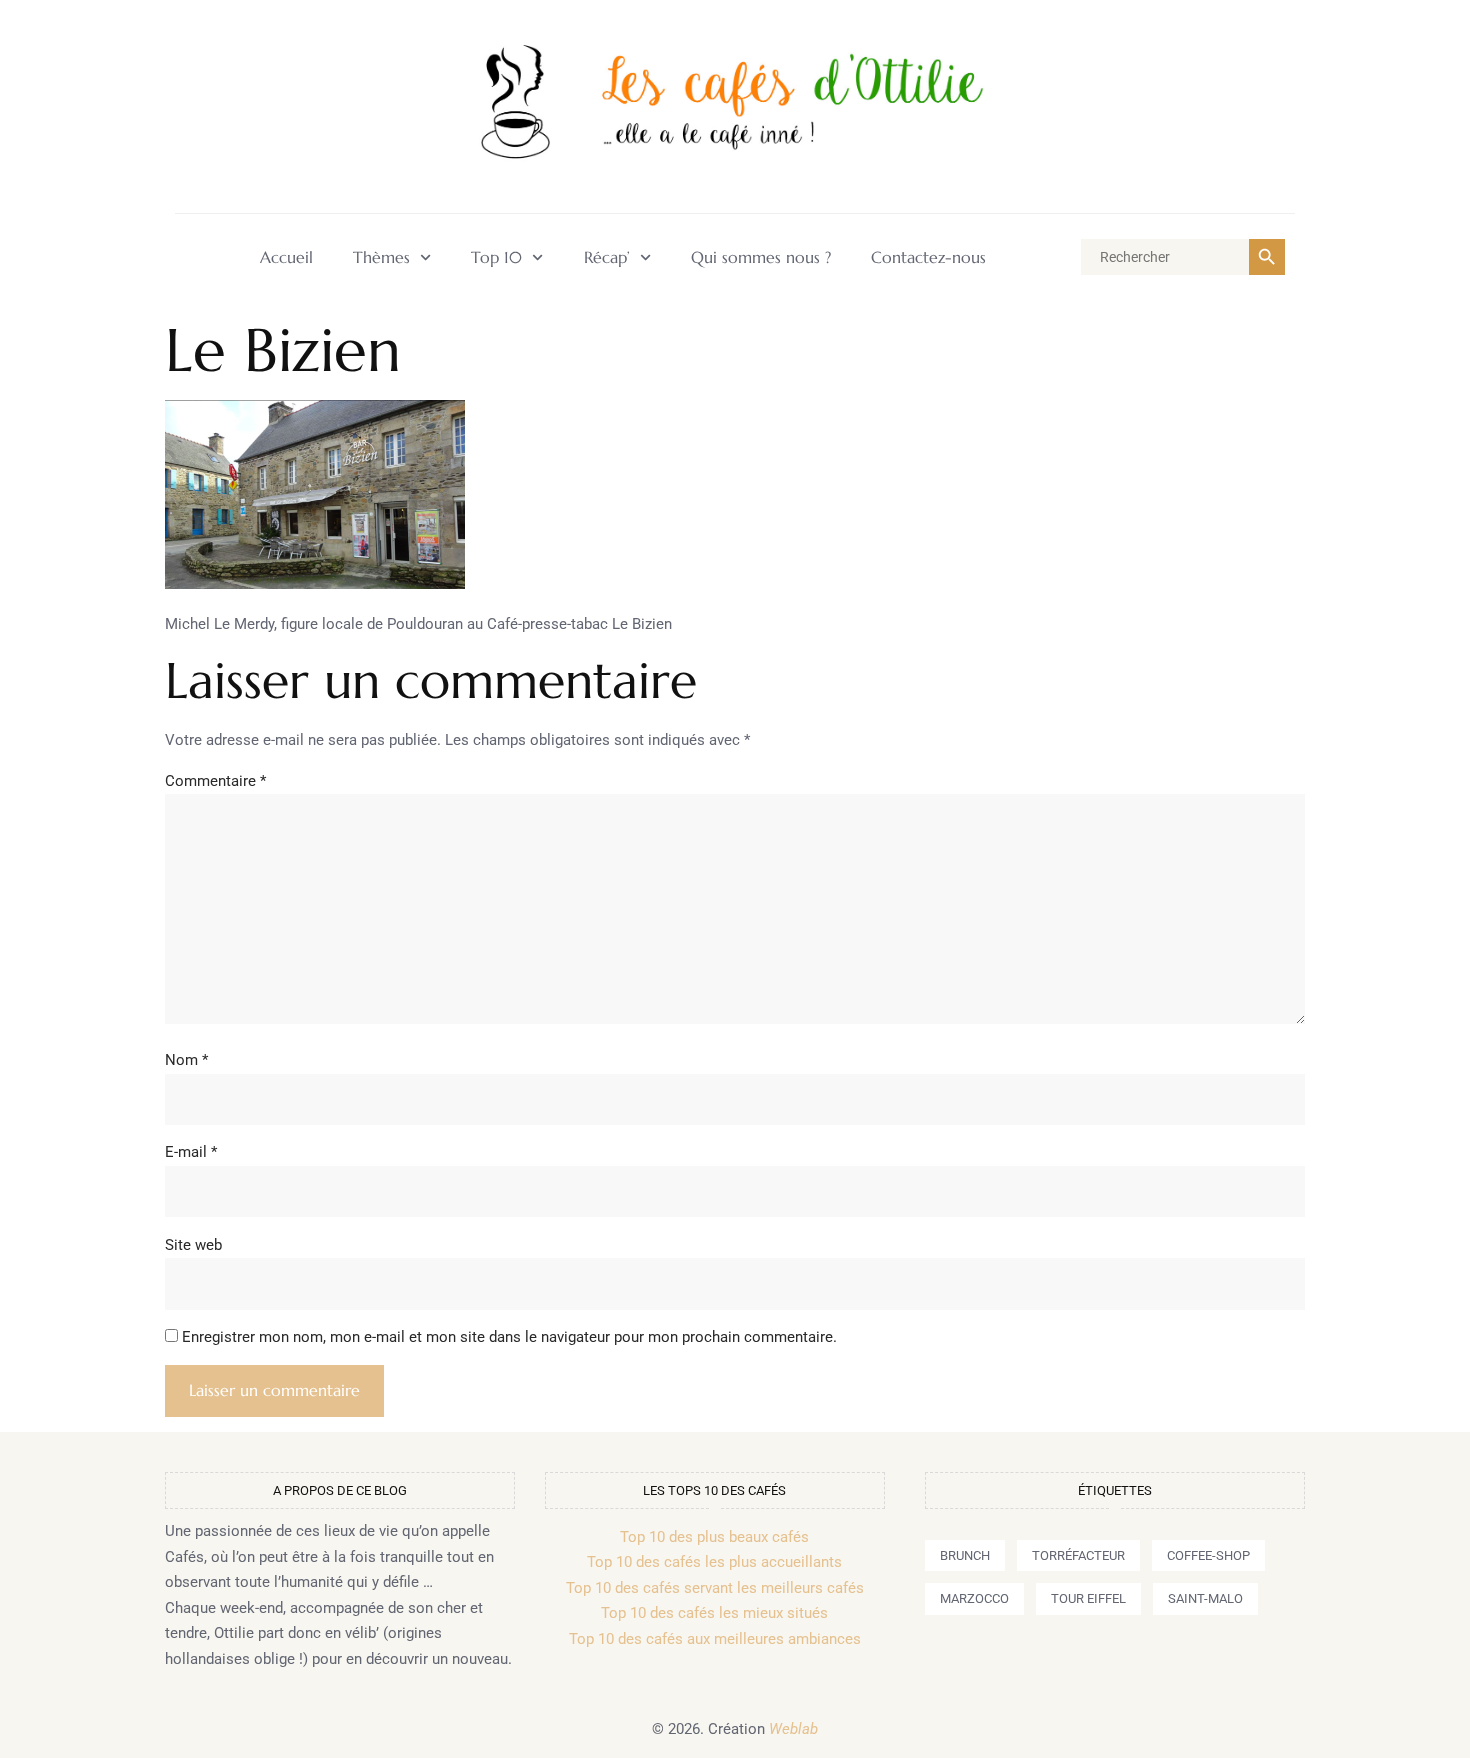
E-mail (191, 1152)
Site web (193, 1245)
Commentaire (215, 781)
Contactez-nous (928, 257)
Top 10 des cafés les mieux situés (714, 1613)
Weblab (793, 1729)
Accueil (286, 257)
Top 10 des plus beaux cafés (714, 1537)
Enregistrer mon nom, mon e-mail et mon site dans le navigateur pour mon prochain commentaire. (509, 1337)
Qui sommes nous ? (761, 257)
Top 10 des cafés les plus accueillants (714, 1562)
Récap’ (607, 257)
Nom (186, 1060)
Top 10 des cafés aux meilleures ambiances (715, 1639)
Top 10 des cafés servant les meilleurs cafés (715, 1588)
